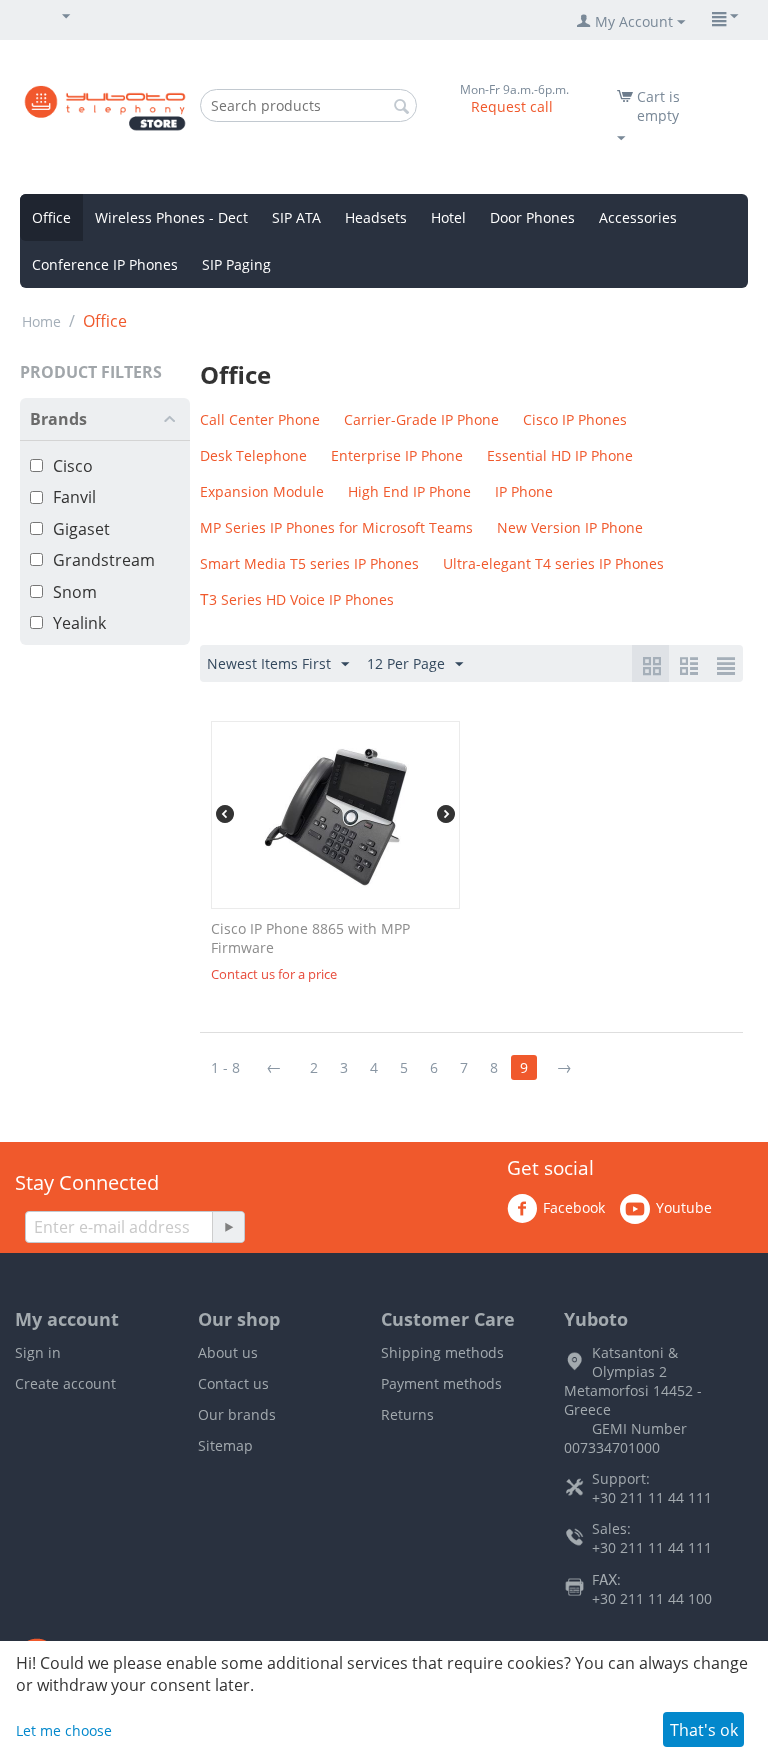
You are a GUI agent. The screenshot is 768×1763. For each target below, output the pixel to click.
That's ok (704, 1730)
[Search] (402, 107)
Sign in (38, 1352)
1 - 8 (225, 1067)
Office (51, 217)
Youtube (684, 1207)
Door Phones (532, 217)
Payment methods (441, 1383)
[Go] (228, 1227)
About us (228, 1352)
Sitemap (225, 1445)
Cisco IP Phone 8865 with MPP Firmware (310, 938)
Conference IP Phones (105, 264)
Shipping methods (442, 1352)
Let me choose (64, 1730)
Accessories (638, 217)
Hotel (448, 217)
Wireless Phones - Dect (171, 217)
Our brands (237, 1414)
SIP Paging (236, 264)
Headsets (376, 217)
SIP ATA (296, 217)
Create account (65, 1383)
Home (41, 321)
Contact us (233, 1383)
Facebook (574, 1207)
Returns (407, 1414)
